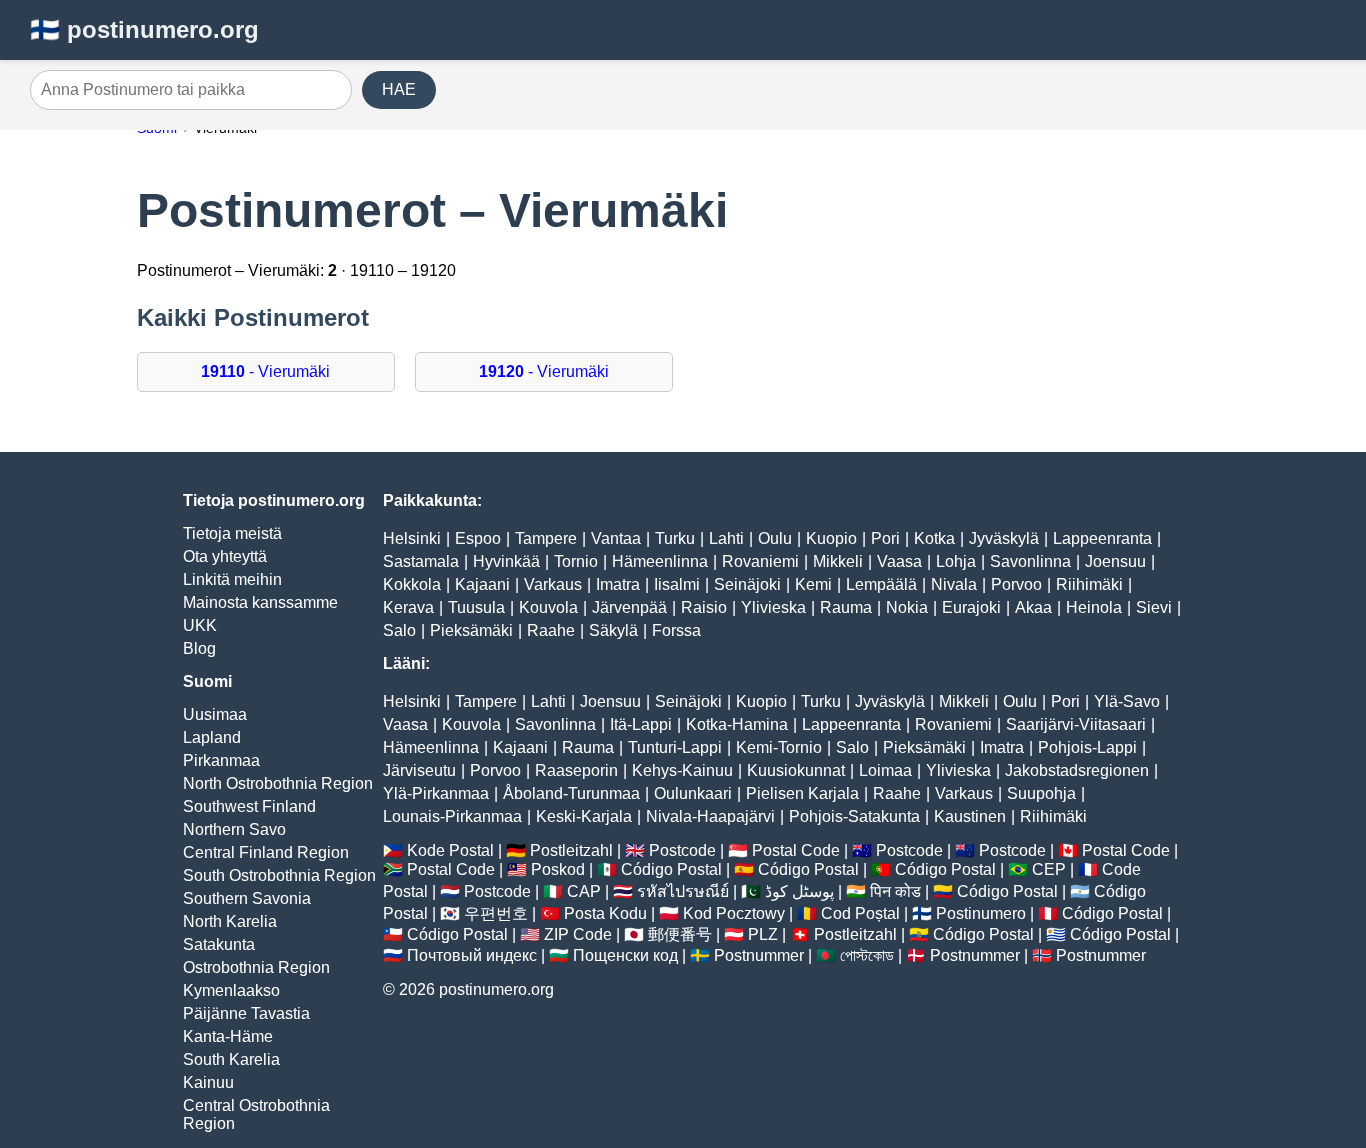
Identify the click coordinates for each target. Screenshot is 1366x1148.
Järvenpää (629, 607)
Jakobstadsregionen (1077, 770)
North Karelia (230, 921)
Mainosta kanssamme (260, 602)
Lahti (726, 538)
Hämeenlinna (660, 561)
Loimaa (885, 770)
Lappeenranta (1102, 538)
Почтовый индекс (472, 955)
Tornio (576, 561)
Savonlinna (1030, 561)
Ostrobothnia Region (256, 967)
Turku (675, 538)
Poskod (558, 869)
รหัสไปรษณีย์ (683, 891)
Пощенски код (625, 955)
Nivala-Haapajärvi (710, 816)
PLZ (763, 934)
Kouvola (548, 607)
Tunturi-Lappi (675, 747)
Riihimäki (1089, 584)
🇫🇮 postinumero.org (144, 29)
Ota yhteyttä (225, 556)
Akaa (1033, 607)
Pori (885, 538)
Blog (199, 648)
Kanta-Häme (228, 1036)
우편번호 (496, 913)
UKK (200, 625)
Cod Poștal (860, 913)
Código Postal (671, 869)
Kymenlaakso (231, 990)
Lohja (956, 561)
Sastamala (421, 561)
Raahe (551, 630)
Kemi (813, 584)
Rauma (846, 607)
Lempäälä (881, 584)
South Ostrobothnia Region (279, 875)
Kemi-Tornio (779, 747)
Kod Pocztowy (734, 913)
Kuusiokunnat (796, 770)
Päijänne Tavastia (246, 1013)
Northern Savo (234, 829)
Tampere (546, 538)
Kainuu (208, 1082)
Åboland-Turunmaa (571, 793)
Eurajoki (971, 607)
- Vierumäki (265, 371)
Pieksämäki (471, 630)
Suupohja (1041, 793)
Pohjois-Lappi (1087, 747)
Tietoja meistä (232, 533)
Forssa (676, 630)
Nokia (907, 607)
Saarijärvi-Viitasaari (1076, 724)
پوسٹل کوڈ (799, 891)
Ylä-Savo (1127, 701)
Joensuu (1115, 561)
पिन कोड (895, 891)
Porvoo (1016, 584)
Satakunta (219, 944)
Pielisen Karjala (802, 793)
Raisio (704, 607)
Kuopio (831, 538)
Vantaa (616, 538)
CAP (584, 891)
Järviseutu (419, 770)
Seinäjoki (747, 584)
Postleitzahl (571, 850)
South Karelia (231, 1059)
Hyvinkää (506, 561)
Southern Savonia (247, 898)
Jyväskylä (1004, 538)
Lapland (212, 737)
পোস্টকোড (867, 955)
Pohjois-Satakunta (854, 816)
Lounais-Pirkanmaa (452, 816)
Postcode (682, 850)
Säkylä (613, 630)
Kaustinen (970, 816)
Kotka (934, 538)
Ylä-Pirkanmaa (436, 793)
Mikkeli (838, 561)
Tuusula (476, 607)
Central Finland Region (266, 852)
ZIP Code (578, 934)
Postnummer (759, 955)
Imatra (618, 584)
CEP (1049, 869)
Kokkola (412, 584)
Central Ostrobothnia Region (256, 1114)
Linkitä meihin (232, 579)
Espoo (478, 538)
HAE (399, 89)
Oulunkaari (693, 793)
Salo (399, 630)
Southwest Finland (249, 806)
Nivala (954, 584)
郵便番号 (680, 934)
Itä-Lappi (641, 724)
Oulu (775, 538)
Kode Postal (450, 850)
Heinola (1094, 607)
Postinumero (981, 913)
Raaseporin (576, 770)
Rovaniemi (760, 561)
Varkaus (553, 584)
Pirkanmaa (221, 760)
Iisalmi (677, 584)
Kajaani (482, 584)
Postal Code (796, 850)
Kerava (408, 607)
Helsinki (412, 538)
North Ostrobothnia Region (278, 783)
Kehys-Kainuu (682, 770)
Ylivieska (773, 607)
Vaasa (899, 561)
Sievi (1154, 607)
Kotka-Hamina (737, 724)
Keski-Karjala (584, 816)
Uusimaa (215, 714)
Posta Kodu (605, 913)
